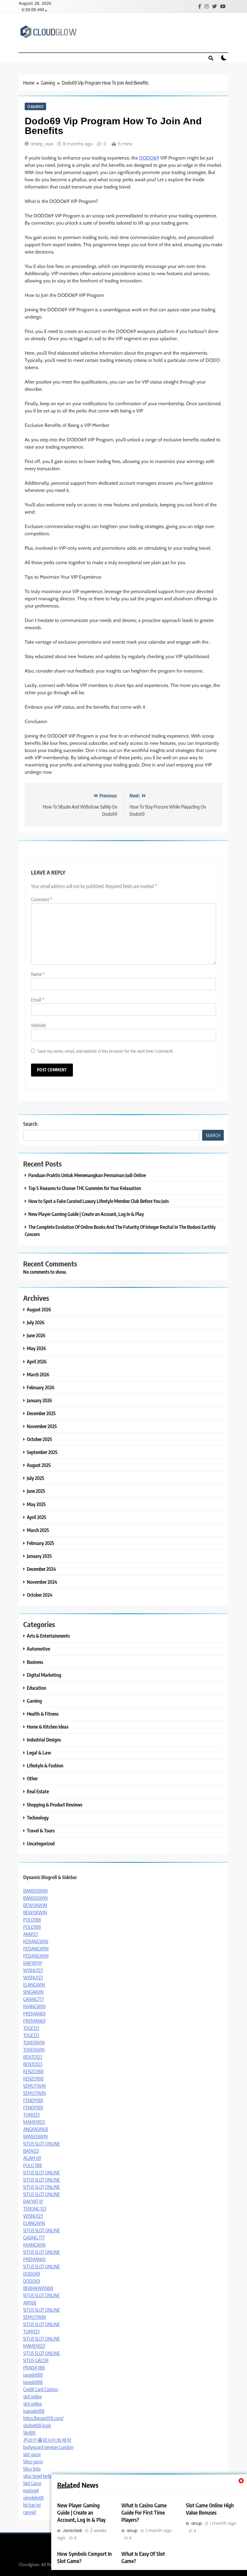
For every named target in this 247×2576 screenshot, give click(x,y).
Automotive (38, 1649)
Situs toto (32, 2469)
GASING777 (34, 1999)
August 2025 (39, 1465)
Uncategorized (41, 1843)
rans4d (30, 2512)
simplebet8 (33, 2498)
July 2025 (36, 1478)
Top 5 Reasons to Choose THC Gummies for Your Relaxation (85, 1188)
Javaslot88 (33, 2375)
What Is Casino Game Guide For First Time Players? (144, 2512)
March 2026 (38, 1374)
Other (32, 1778)
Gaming (35, 106)
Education (36, 1688)
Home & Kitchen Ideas (48, 1727)
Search (30, 1124)
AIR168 (30, 2303)
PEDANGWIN (36, 1949)
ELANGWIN (34, 1985)
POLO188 (32, 1920)
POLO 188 (33, 2165)
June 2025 (36, 1491)
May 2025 (36, 1504)
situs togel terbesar (41, 2476)
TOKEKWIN (34, 2043)
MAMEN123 (34, 2122)
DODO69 (149, 158)
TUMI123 (31, 2115)
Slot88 (29, 2433)
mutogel (31, 2491)
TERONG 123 (35, 2209)
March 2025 (38, 1530)
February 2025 (41, 1543)
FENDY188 (33, 2100)
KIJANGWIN (34, 2006)
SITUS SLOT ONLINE (42, 2144)
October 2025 (39, 1439)
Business (35, 1662)
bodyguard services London (48, 2447)
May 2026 (36, 1348)
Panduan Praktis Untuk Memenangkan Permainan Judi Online (87, 1175)
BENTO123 (33, 2057)
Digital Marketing (44, 1675)
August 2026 (39, 1309)
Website (39, 1025)
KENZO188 (33, 2071)
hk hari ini (32, 2505)
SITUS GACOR (36, 2360)
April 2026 (37, 1361)
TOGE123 (31, 2028)
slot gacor (32, 2454)
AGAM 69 (32, 2158)
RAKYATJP (33, 1963)
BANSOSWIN (35, 1891)
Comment (42, 900)
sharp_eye (42, 144)
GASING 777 (34, 2238)
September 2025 (42, 1452)
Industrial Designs (44, 1740)
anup (132, 2531)
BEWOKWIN (35, 1905)
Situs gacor (33, 2462)
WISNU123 (33, 1970)
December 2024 (41, 1569)
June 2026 (36, 1335)
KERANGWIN (36, 1941)
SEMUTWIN (34, 2086)
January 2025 (39, 1556)
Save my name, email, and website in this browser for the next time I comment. (106, 1051)
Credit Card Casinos (41, 2389)
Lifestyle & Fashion (45, 1765)
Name (38, 974)
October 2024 (40, 1595)
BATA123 (31, 2151)
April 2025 (37, 1517)
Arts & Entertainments (48, 1636)
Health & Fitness (43, 1714)
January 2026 (39, 1400)
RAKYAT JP (33, 2202)
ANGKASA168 (36, 2129)
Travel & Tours (41, 1830)
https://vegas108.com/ (43, 2418)
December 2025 (41, 1413)
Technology (38, 1818)
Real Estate (38, 1791)
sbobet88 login (37, 2425)
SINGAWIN (33, 1992)
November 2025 (42, 1426)
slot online (33, 2397)
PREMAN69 (34, 2014)
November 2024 (42, 1582)
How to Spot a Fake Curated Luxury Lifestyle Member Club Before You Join (98, 1201)
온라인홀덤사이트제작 (47, 2440)
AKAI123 (31, 1934)
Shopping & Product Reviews (55, 1805)
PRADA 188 (34, 2368)
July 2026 (36, 1322)
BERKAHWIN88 (38, 2288)
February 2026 (41, 1387)
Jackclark (72, 2531)
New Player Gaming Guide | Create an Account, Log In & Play (81, 2512)
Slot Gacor (32, 2483)
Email (38, 1000)
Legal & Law (39, 1753)
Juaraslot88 (34, 2411)
